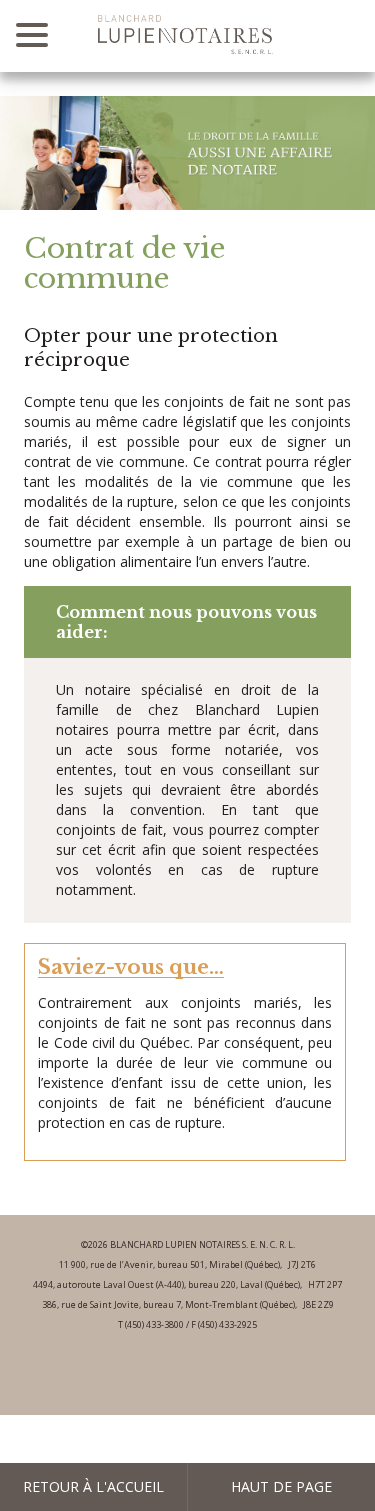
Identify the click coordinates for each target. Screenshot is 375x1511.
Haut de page (281, 1486)
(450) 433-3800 (154, 1324)
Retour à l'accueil (93, 1486)
